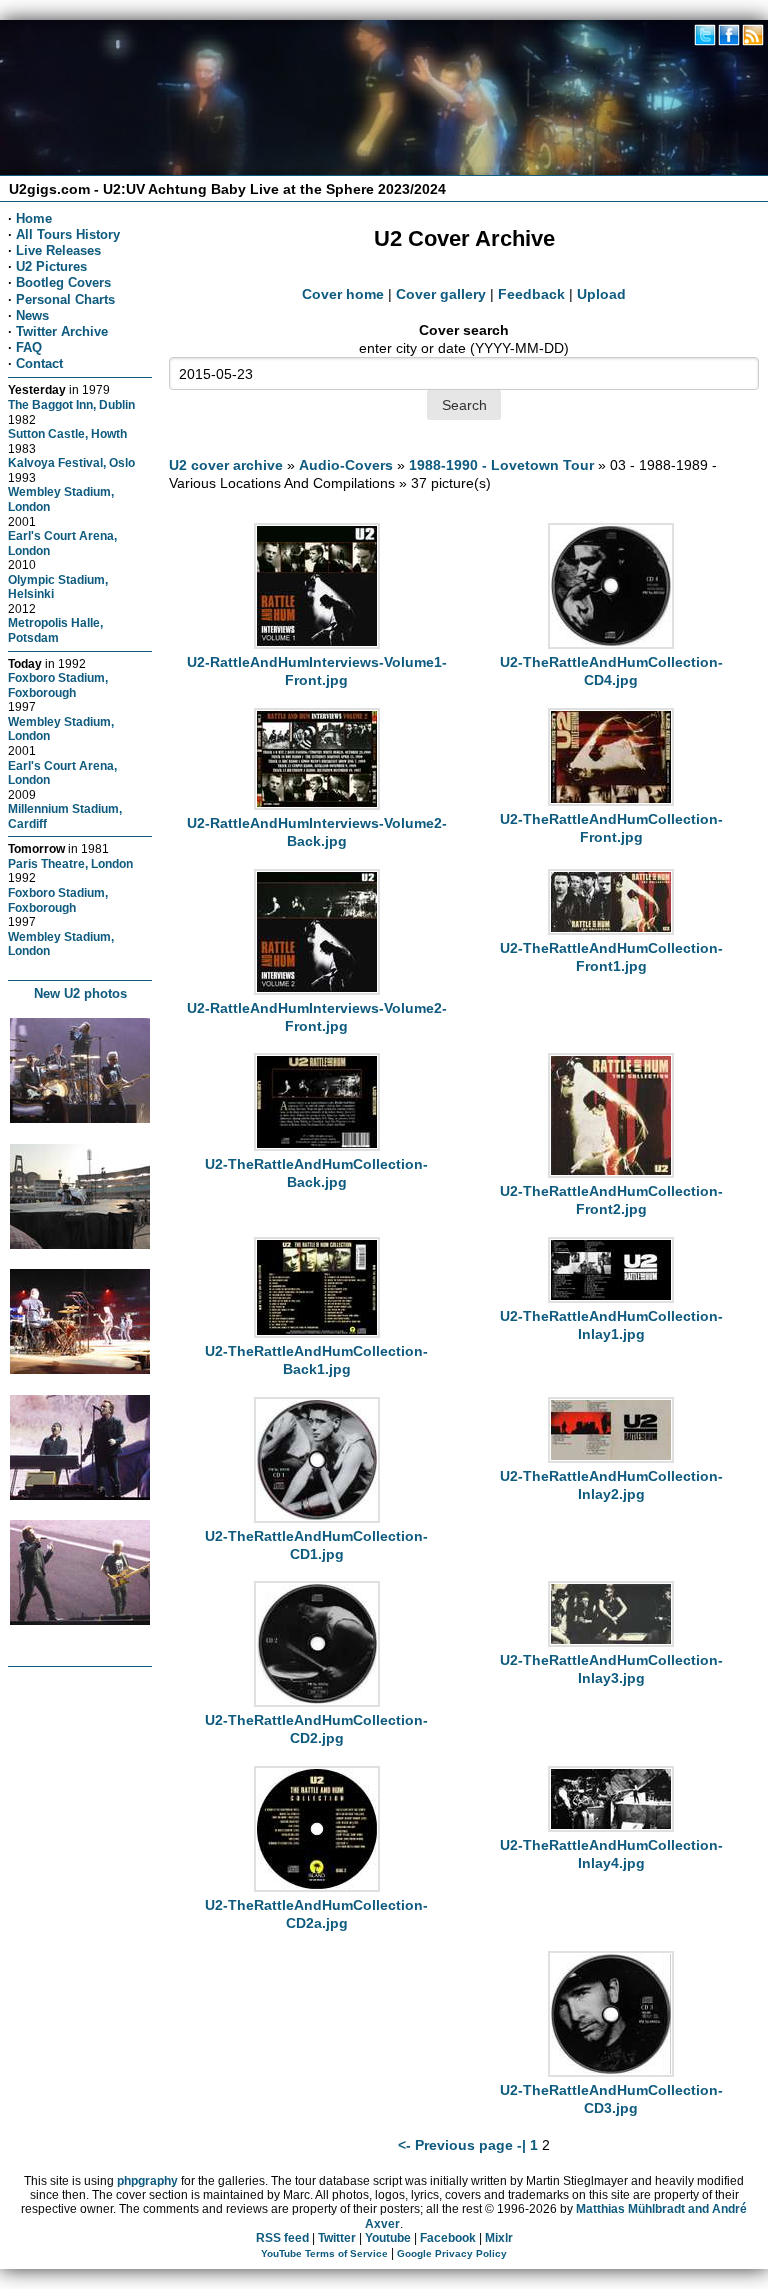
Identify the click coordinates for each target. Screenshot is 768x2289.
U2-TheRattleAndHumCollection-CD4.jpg (611, 671)
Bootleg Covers (63, 282)
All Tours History (68, 234)
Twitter (337, 2238)
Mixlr (499, 2238)
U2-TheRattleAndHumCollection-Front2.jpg (611, 1200)
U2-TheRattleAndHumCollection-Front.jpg (611, 828)
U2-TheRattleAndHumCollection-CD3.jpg (611, 2099)
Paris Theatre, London (70, 863)
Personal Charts (65, 299)
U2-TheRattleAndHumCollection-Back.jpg (316, 1173)
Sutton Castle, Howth (67, 433)
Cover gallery (441, 294)
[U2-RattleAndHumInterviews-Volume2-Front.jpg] (317, 990)
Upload (601, 294)
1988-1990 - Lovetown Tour (501, 465)
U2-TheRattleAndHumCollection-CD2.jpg (316, 1729)
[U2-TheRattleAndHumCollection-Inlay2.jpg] (611, 1458)
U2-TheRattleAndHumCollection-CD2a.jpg (316, 1914)
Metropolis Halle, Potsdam (55, 630)
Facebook (448, 2238)
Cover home (343, 294)
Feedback (531, 294)
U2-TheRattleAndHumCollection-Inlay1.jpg (611, 1325)
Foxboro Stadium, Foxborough (58, 685)
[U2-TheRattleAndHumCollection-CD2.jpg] (317, 1702)
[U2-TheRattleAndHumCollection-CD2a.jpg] (317, 1887)
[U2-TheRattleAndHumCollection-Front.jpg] (611, 801)
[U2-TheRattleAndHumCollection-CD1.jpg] (317, 1518)
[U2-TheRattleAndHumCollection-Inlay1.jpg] (611, 1298)
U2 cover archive (226, 465)
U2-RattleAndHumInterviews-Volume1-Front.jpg (317, 671)
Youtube (388, 2238)
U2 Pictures (51, 266)
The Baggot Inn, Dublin (71, 404)
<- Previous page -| (464, 2145)
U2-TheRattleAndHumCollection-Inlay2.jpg (611, 1485)
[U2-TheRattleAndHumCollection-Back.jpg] (317, 1146)
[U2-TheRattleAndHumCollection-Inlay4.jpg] (611, 1827)
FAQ (29, 347)
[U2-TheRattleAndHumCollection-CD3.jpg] (611, 2072)
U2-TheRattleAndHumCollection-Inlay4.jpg (611, 1854)
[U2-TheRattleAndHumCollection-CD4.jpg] (611, 644)
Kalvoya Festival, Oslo (71, 462)
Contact (39, 363)
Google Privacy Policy (452, 2253)
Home (34, 218)
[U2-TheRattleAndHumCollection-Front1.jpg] (611, 930)
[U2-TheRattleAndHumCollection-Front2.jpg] (611, 1173)
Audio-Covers (346, 465)
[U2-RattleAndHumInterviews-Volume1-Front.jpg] (317, 644)
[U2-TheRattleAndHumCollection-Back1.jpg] (317, 1333)
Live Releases (58, 250)
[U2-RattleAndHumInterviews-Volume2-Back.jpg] (317, 805)
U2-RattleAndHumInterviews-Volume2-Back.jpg (317, 832)
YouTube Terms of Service (324, 2253)
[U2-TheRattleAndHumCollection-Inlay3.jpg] (611, 1642)
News (32, 315)
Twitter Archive (62, 331)
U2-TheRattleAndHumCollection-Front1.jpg (611, 957)
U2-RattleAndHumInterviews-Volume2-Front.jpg (317, 1017)
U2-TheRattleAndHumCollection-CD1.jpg (316, 1545)
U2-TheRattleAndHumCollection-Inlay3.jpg (611, 1669)
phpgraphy (147, 2181)
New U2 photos (80, 993)
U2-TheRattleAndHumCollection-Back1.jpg (316, 1360)
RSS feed (282, 2238)
